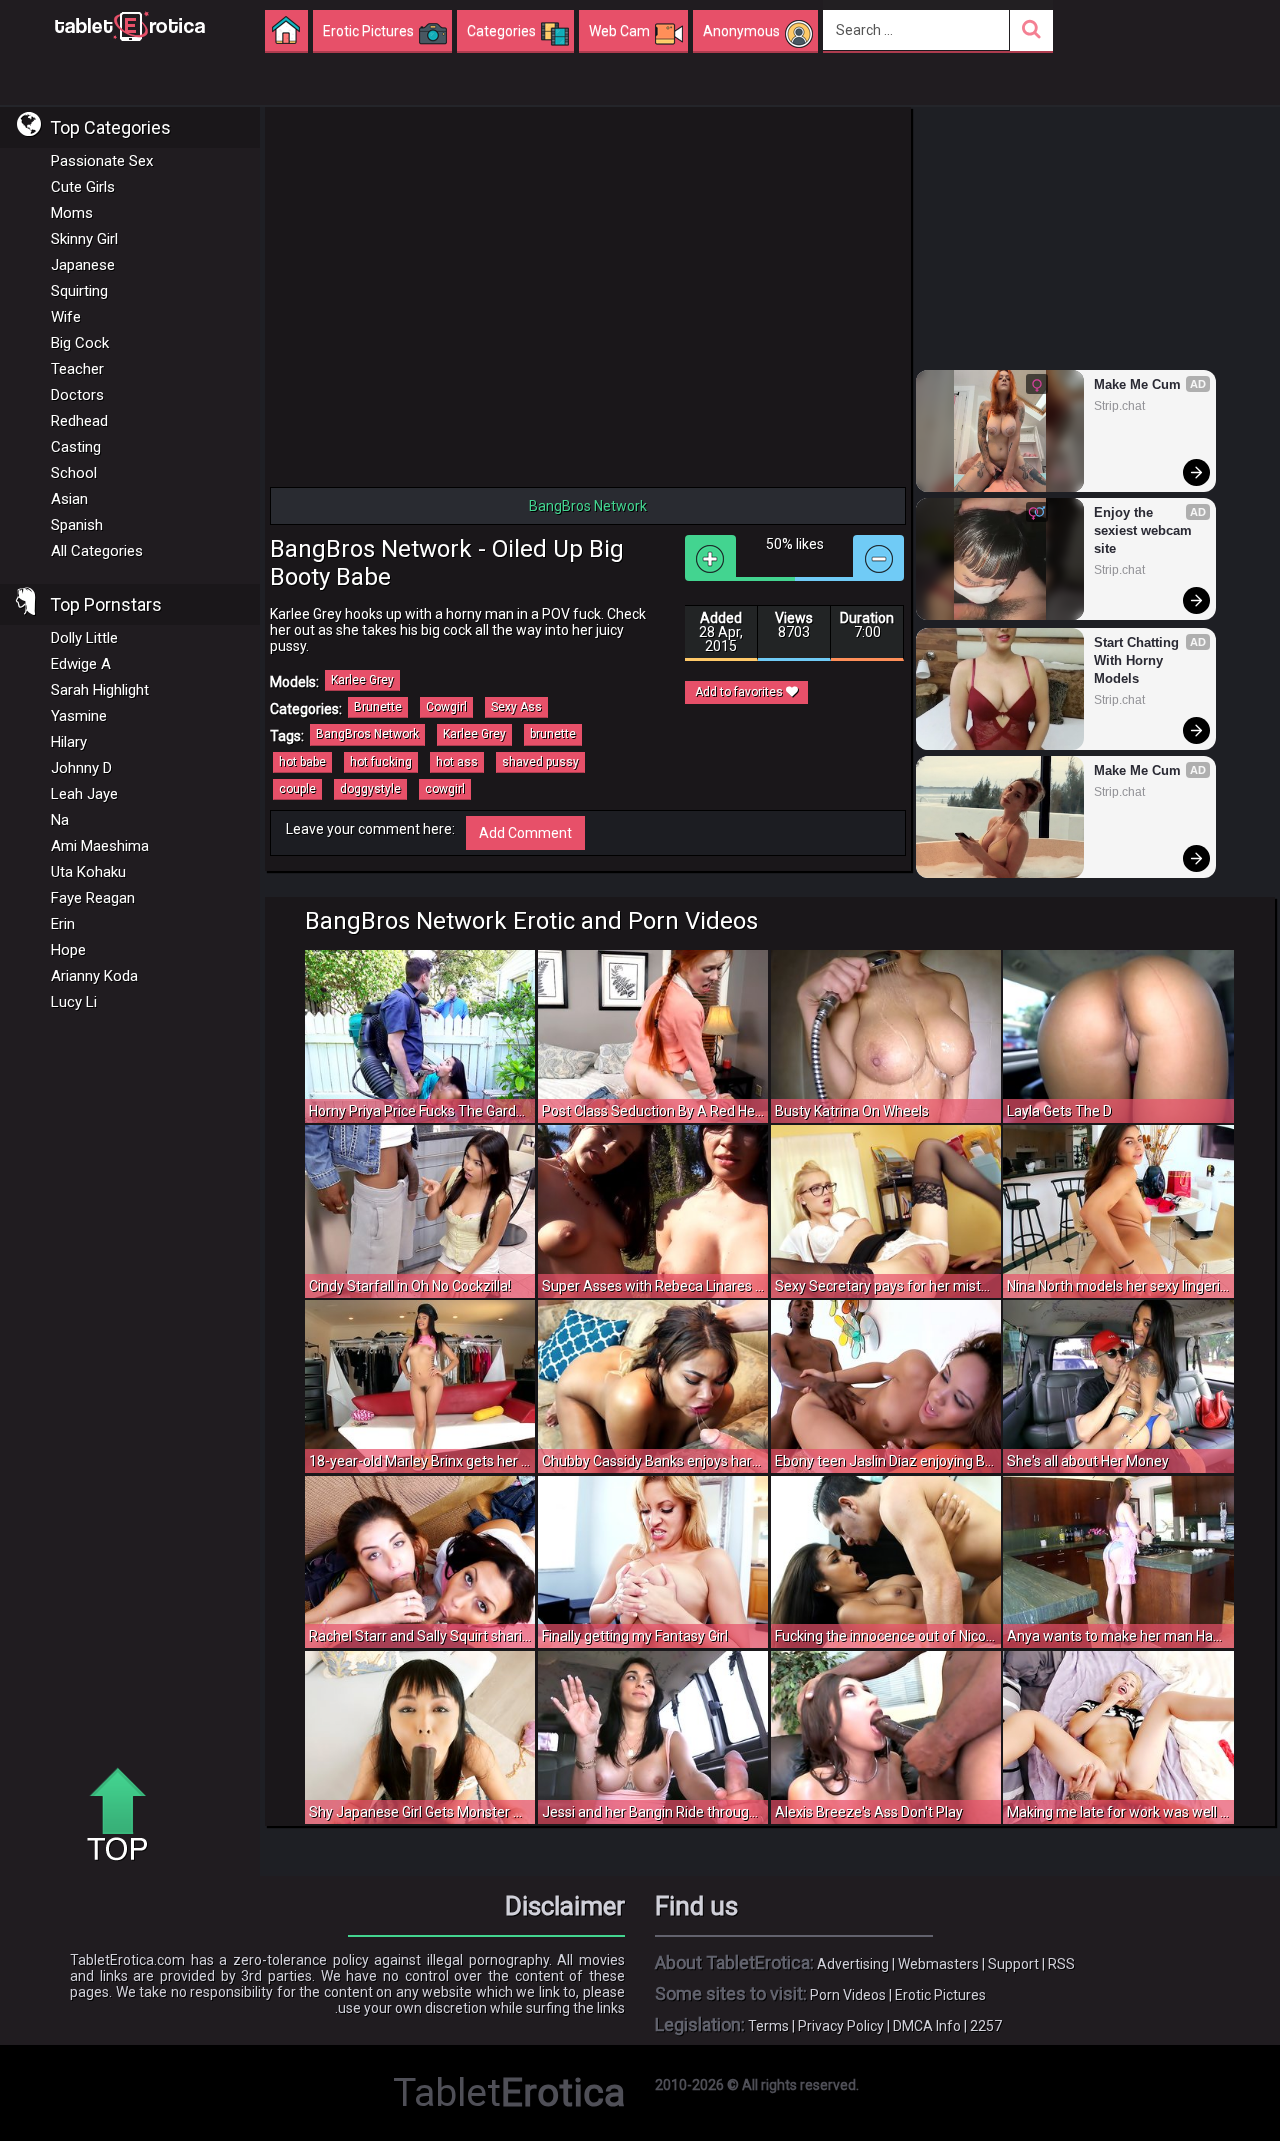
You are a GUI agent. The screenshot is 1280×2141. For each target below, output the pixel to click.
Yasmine (79, 716)
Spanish (77, 525)
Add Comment (525, 833)
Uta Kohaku (88, 872)
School (74, 473)
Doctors (77, 395)
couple (297, 789)
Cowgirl (446, 707)
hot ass (457, 762)
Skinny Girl (84, 239)
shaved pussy (540, 762)
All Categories (97, 551)
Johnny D (81, 768)
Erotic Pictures (940, 1995)
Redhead (79, 421)
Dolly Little (84, 638)
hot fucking (381, 762)
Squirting (79, 291)
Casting (76, 447)
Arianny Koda (94, 976)
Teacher (77, 369)
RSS (1061, 1964)
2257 (986, 2026)
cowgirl (445, 789)
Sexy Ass (516, 707)
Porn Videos (848, 1995)
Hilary (69, 742)
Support (1013, 1964)
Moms (72, 213)
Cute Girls (83, 187)
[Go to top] (125, 1816)
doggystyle (370, 789)
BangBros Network (367, 734)
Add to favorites (740, 692)
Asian (69, 499)
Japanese (83, 265)
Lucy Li (74, 1002)
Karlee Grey (362, 680)
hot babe (302, 762)
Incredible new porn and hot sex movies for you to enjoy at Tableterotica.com (130, 25)
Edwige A (81, 664)
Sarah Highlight (100, 690)
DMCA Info (927, 2026)
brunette (553, 734)
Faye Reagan (93, 898)
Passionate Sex (102, 161)
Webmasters (938, 1964)
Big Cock (80, 343)
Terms (768, 2026)
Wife (66, 317)
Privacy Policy (841, 2026)
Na (60, 820)
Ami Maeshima (100, 846)
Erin (63, 924)
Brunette (378, 707)
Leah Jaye (84, 794)
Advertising (853, 1964)
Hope (68, 950)
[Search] (1031, 30)
